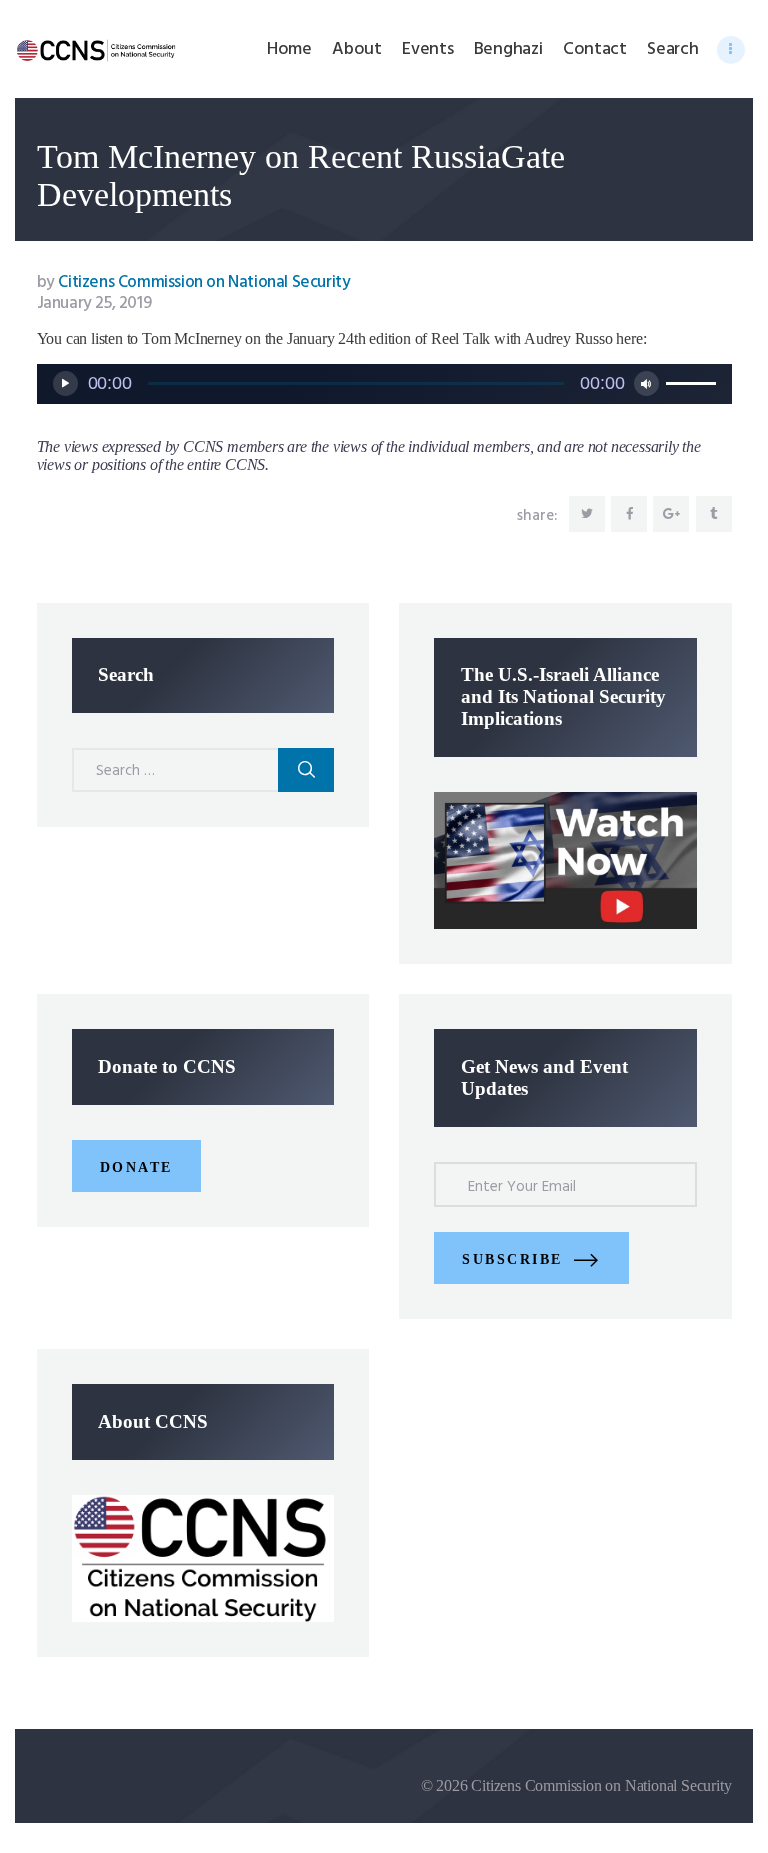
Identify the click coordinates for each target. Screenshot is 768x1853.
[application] (384, 384)
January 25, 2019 (94, 303)
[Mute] (646, 383)
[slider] (694, 382)
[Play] (65, 383)
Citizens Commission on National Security (194, 282)
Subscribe (512, 1259)
